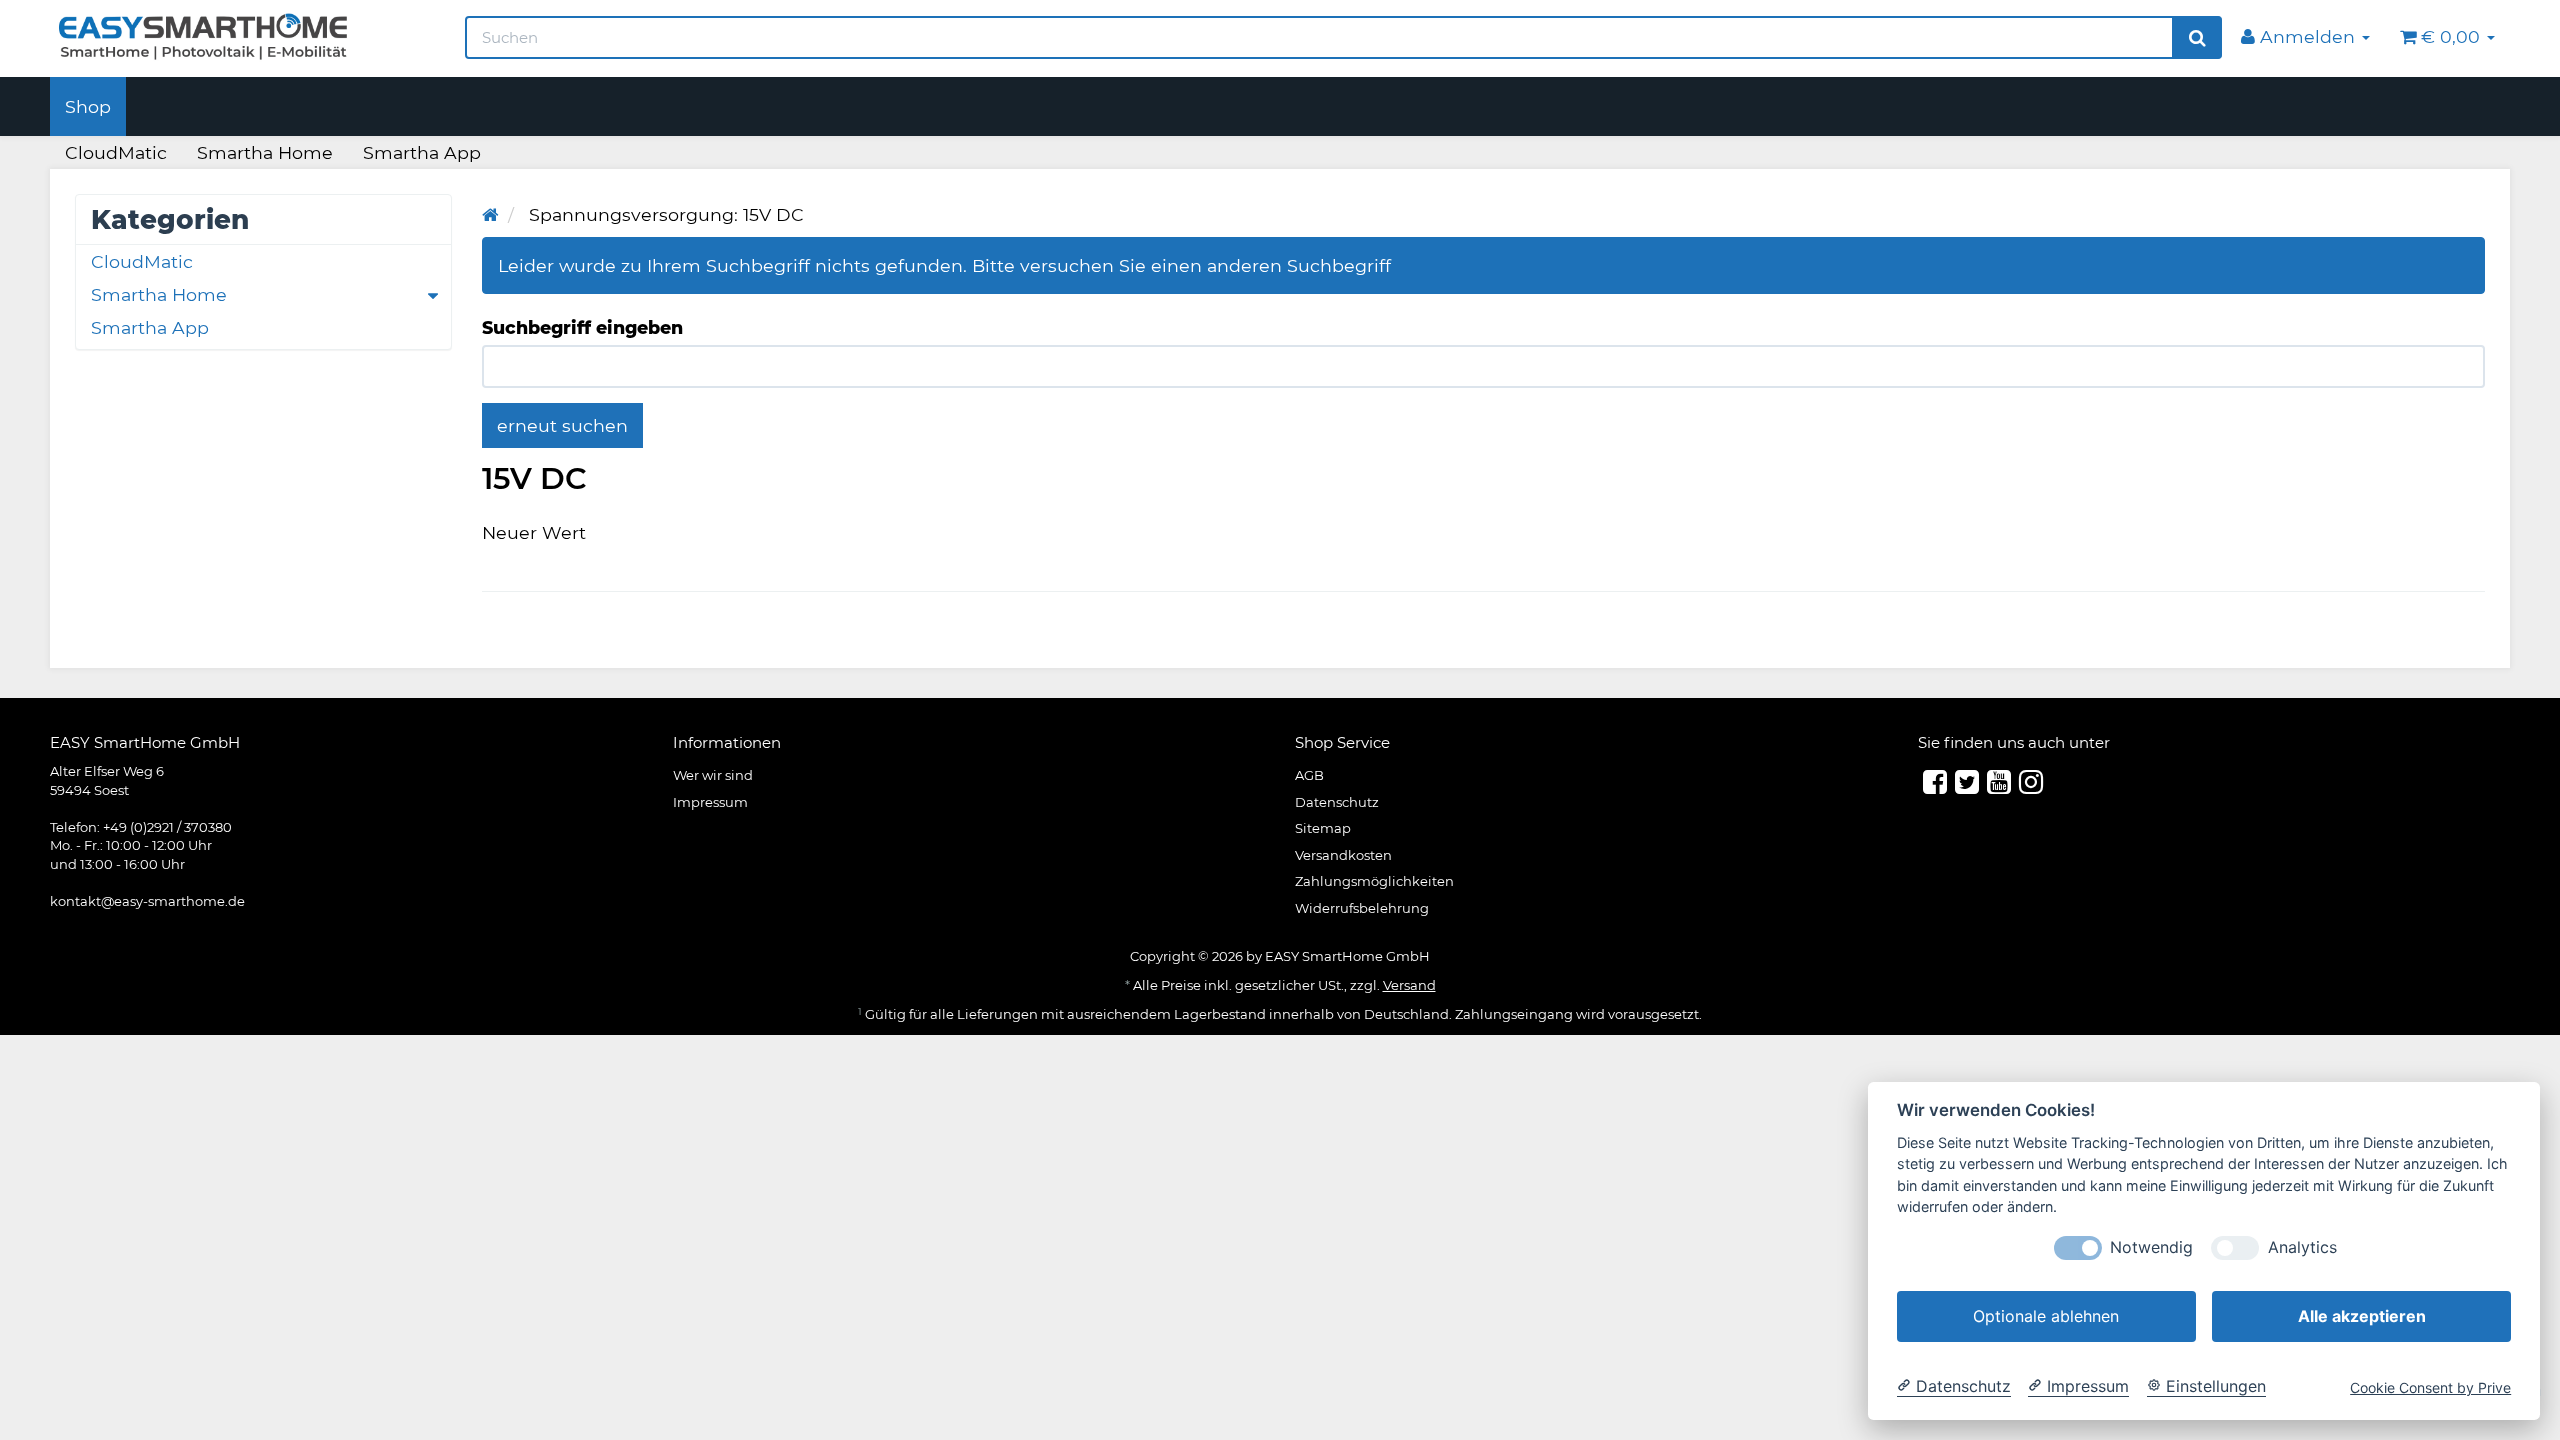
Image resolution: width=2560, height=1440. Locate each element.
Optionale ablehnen (2046, 1316)
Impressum (710, 802)
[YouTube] (1999, 782)
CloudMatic (116, 152)
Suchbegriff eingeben (582, 327)
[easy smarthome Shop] (242, 36)
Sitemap (1323, 828)
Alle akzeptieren (2362, 1316)
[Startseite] (490, 214)
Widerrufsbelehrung (1362, 908)
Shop (88, 106)
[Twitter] (1967, 782)
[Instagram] (2031, 782)
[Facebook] (1935, 782)
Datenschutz (1337, 802)
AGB (1309, 775)
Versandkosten (1343, 855)
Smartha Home (265, 152)
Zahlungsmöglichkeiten (1374, 881)
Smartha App (422, 152)
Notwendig (2151, 1247)
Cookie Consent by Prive (2430, 1389)
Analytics (2302, 1247)
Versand (1409, 985)
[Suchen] (2197, 38)
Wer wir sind (713, 775)
